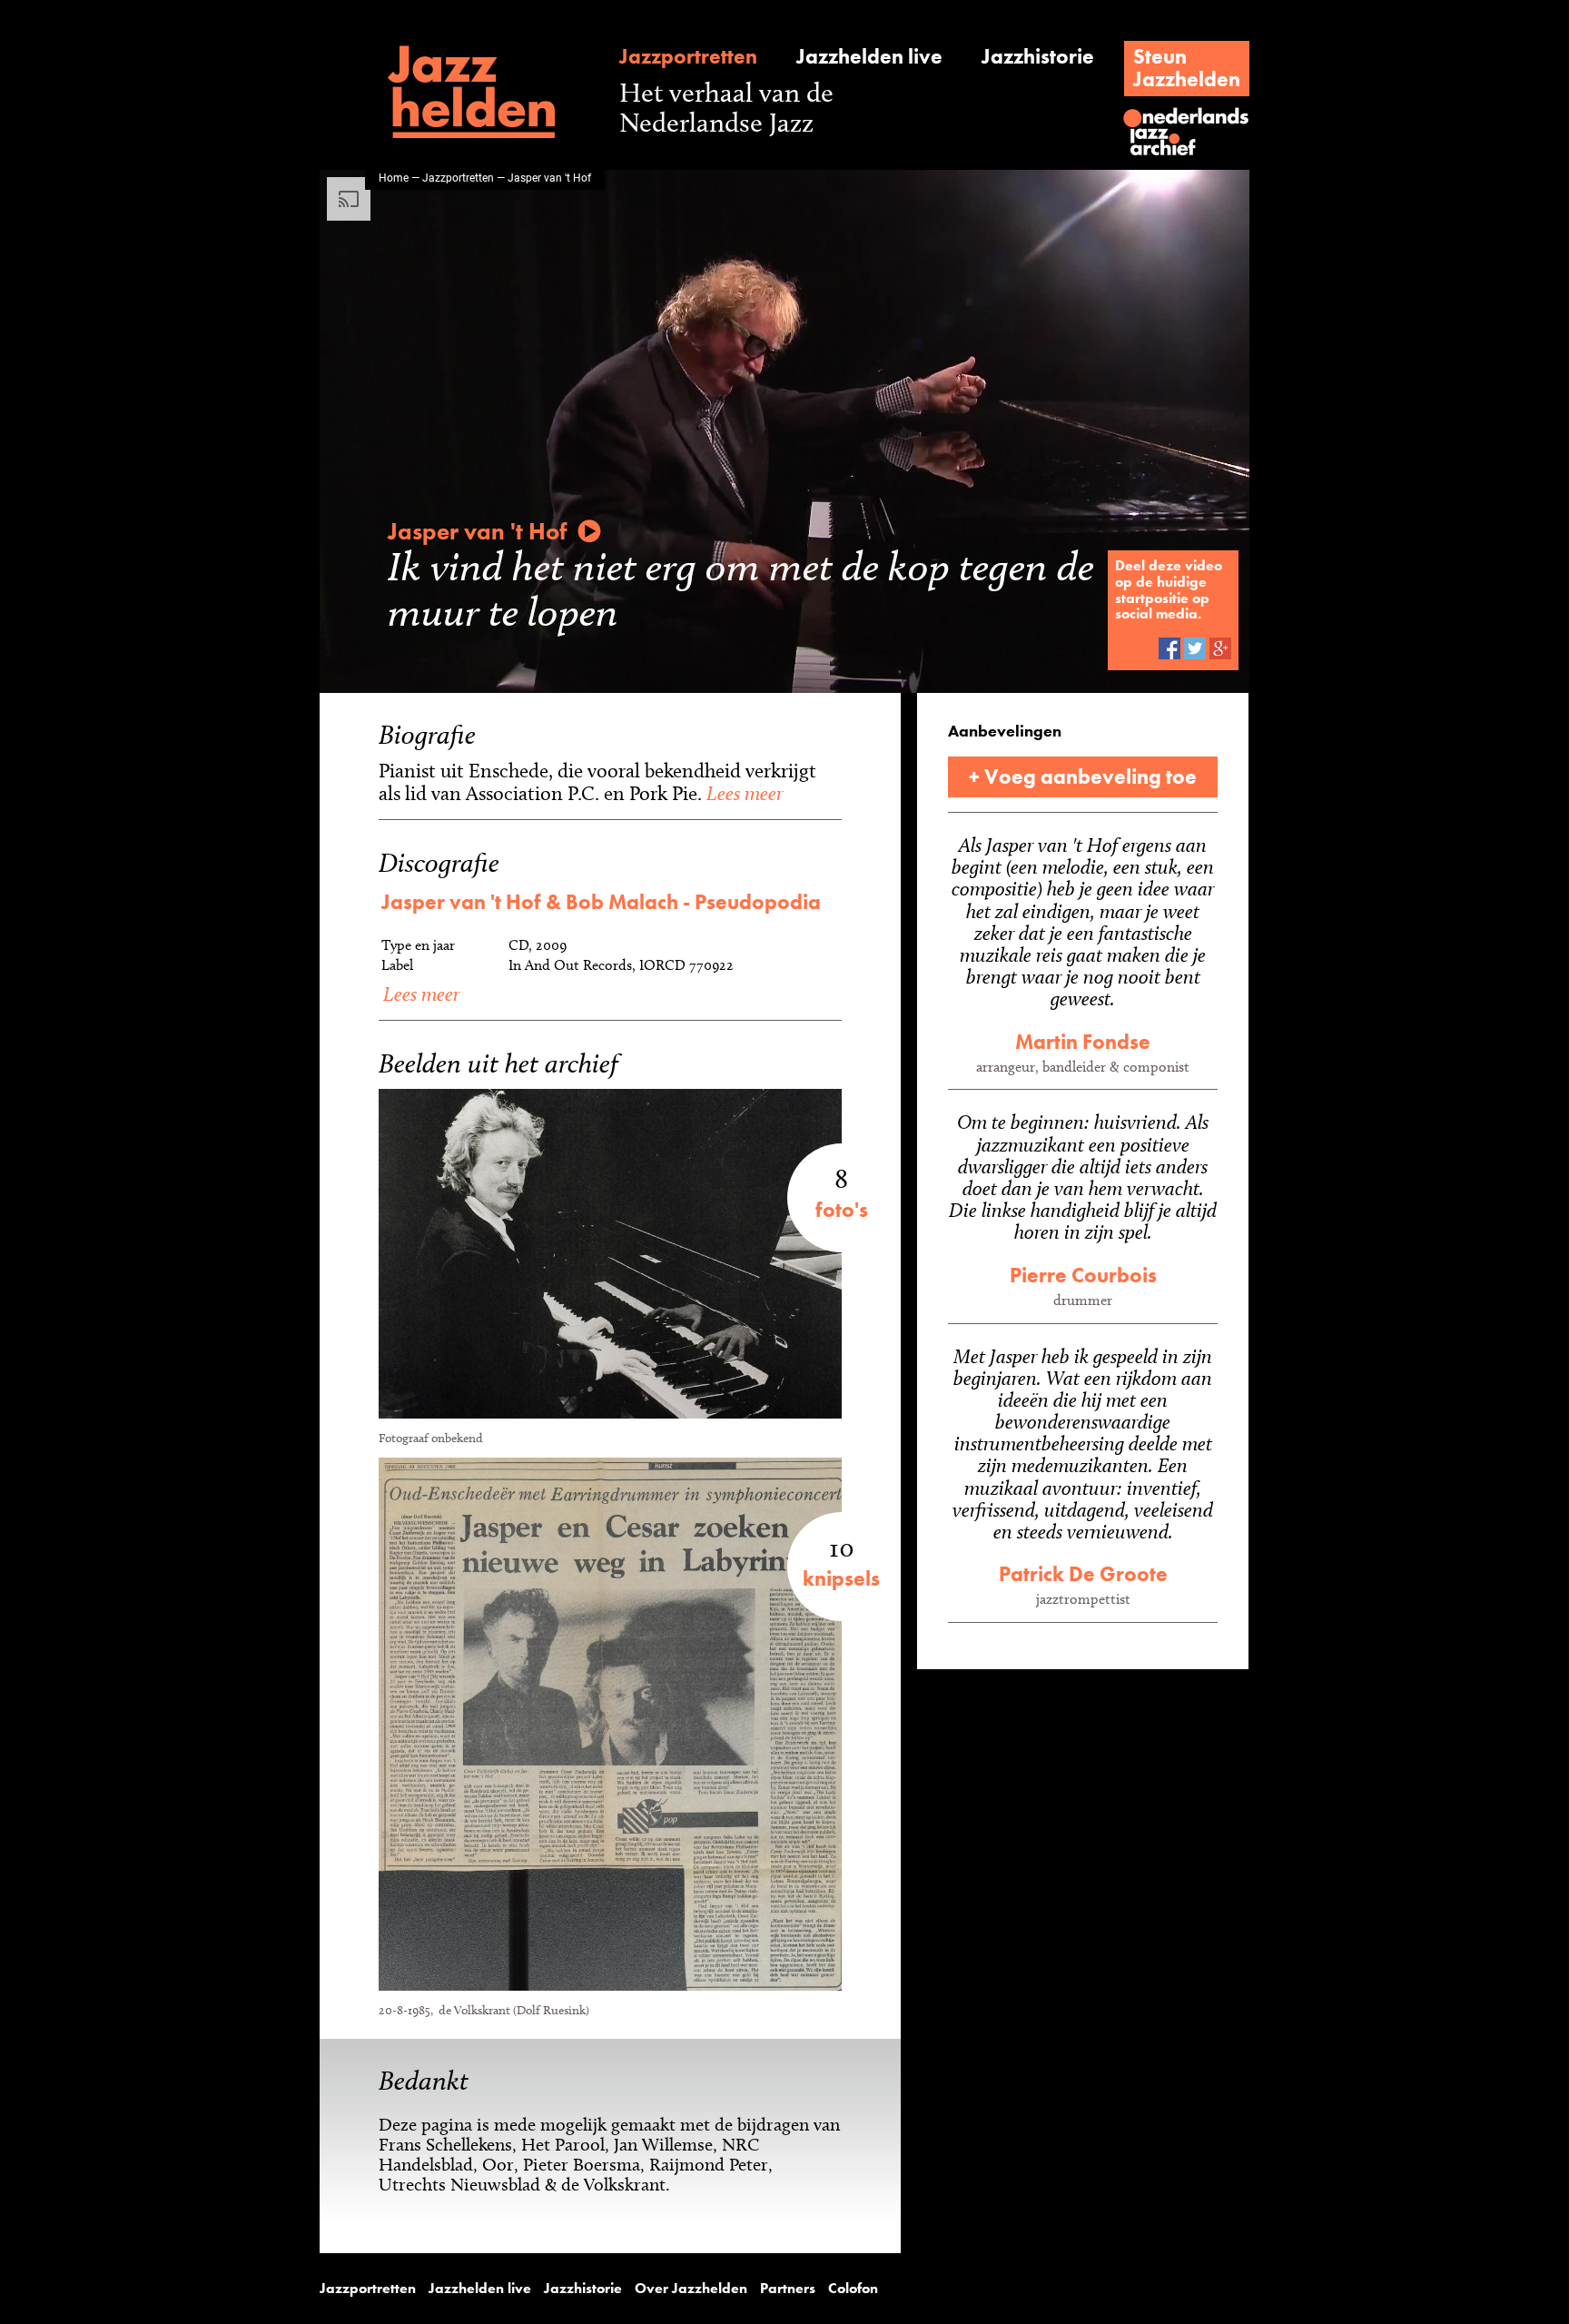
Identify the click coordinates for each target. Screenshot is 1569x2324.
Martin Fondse (1083, 1042)
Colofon (853, 2289)
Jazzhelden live (869, 57)
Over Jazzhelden (691, 2289)
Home (394, 177)
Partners (788, 2289)
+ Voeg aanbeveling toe (1083, 776)
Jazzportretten (688, 57)
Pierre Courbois (1083, 1275)
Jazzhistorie (1038, 57)
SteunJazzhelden (1187, 68)
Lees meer (742, 793)
